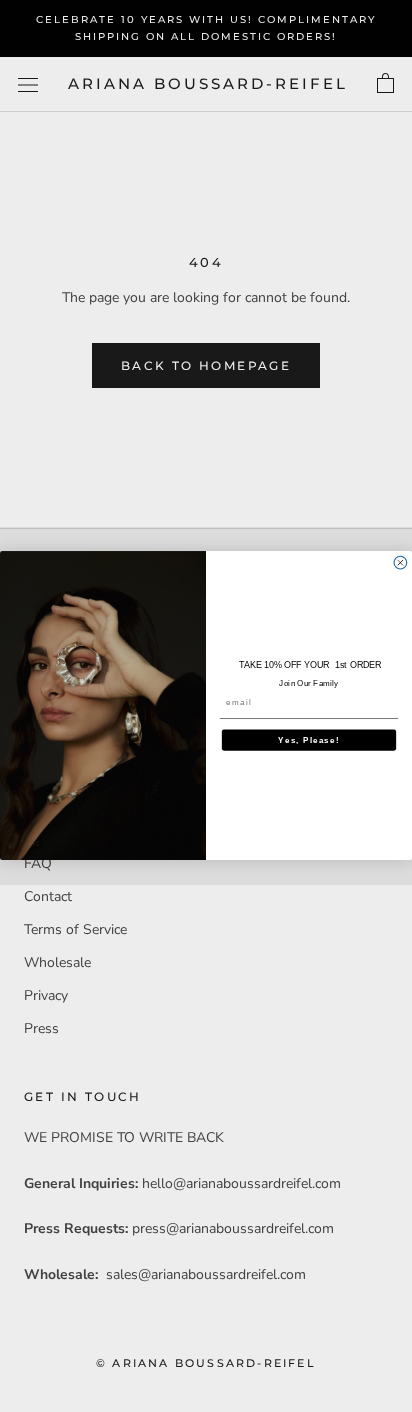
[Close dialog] (400, 563)
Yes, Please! (308, 740)
